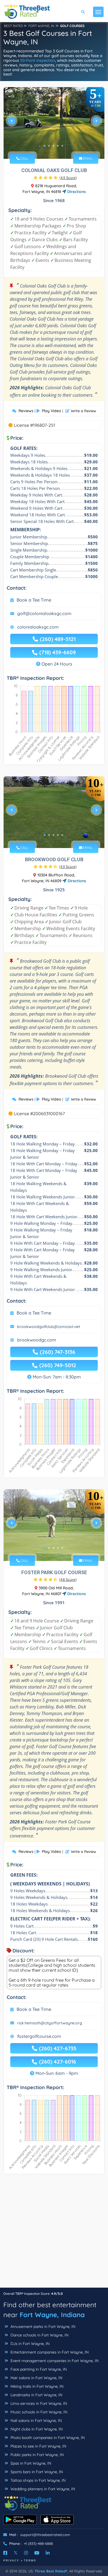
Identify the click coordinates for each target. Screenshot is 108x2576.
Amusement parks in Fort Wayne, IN (42, 2327)
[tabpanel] (54, 123)
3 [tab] (53, 146)
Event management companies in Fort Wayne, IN (54, 2361)
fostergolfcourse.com (39, 2036)
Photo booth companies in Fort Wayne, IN (47, 2438)
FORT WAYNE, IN (41, 26)
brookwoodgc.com (37, 1340)
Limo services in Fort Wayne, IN (38, 2403)
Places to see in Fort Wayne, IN (38, 2446)
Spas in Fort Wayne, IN (30, 2463)
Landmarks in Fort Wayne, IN (36, 2395)
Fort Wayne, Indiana (52, 2315)
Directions (76, 192)
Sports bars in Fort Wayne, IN (36, 2472)
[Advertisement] (54, 2234)
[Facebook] (5, 2553)
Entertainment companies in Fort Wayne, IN (49, 2352)
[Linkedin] (48, 2553)
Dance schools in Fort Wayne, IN (39, 2335)
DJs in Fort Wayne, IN (29, 2344)
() (68, 178)
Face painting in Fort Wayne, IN (38, 2369)
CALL (24, 158)
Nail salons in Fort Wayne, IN (36, 2421)
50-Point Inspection (38, 60)
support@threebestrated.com (45, 2535)
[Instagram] (26, 2553)
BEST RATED (14, 26)
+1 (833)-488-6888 (38, 2543)
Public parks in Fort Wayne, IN (37, 2455)
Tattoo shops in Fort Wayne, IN (38, 2480)
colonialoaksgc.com (38, 627)
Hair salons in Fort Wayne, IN (36, 2378)
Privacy (11, 2560)
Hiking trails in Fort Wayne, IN (36, 2386)
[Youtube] (37, 2553)
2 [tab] (49, 146)
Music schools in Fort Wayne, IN (38, 2412)
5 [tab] (62, 146)
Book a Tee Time (34, 600)
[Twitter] (16, 2553)
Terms (30, 2560)
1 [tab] (45, 146)
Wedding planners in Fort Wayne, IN (42, 2489)
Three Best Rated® (51, 2571)
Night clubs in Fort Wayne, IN (36, 2429)
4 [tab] (58, 146)
